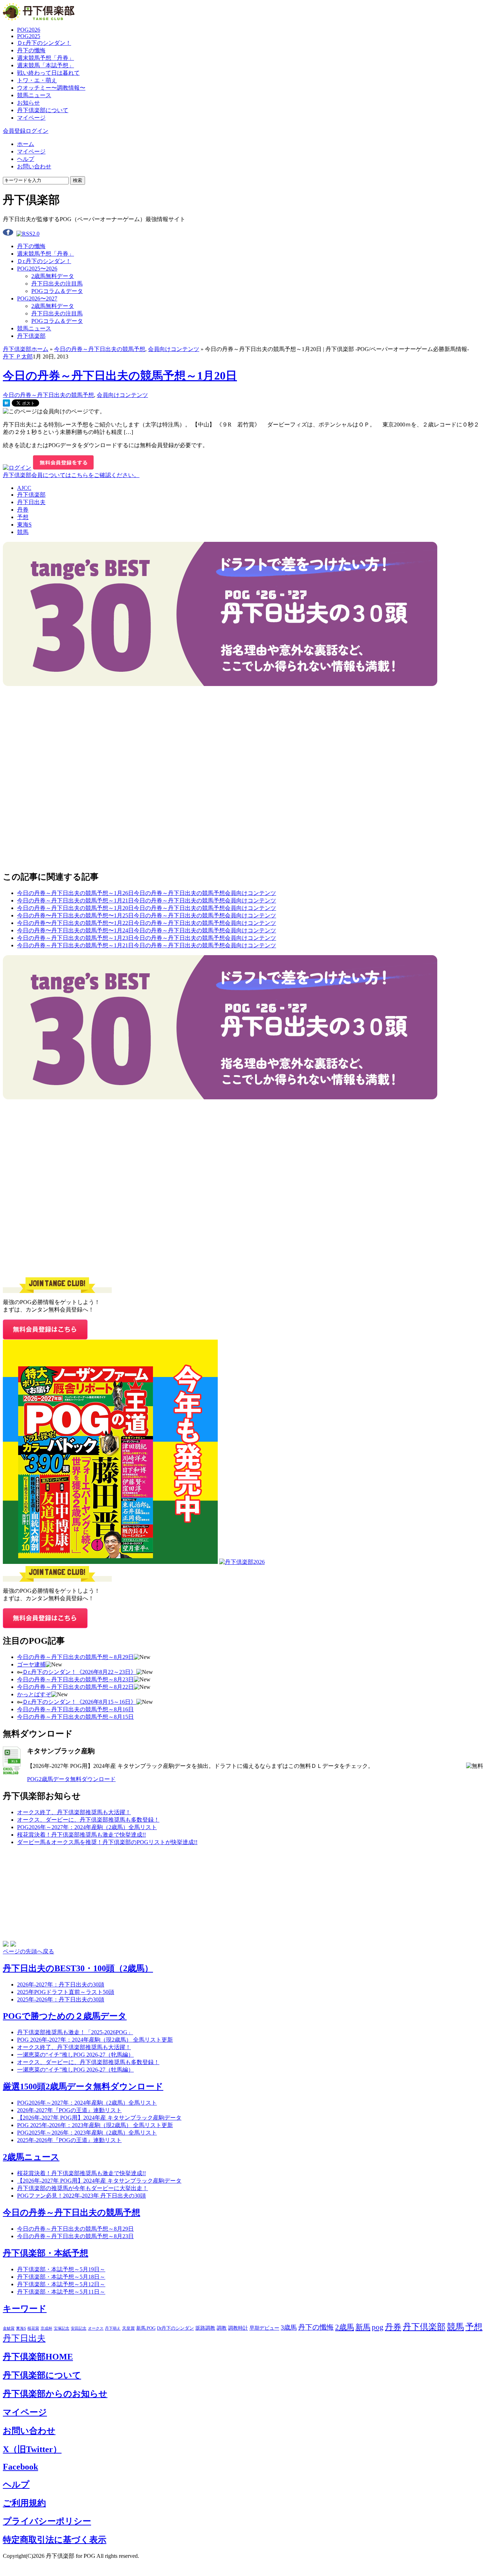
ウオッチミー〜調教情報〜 (51, 88)
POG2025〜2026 (37, 269)
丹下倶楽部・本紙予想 (46, 2253)
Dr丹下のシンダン (175, 2328)
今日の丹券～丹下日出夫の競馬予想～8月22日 (75, 1687)
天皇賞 (128, 2328)
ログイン (37, 131)
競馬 (23, 532)
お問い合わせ (34, 166)
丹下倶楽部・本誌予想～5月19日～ (61, 2269)
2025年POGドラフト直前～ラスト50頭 (66, 1992)
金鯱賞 (9, 2328)
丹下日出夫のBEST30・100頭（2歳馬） (78, 1968)
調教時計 (238, 2328)
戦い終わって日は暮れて (48, 73)
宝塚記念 (62, 2328)
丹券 (23, 510)
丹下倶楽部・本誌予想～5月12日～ (61, 2284)
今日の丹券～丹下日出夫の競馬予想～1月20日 (120, 376)
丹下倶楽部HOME (38, 2357)
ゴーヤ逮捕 (31, 1664)
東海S (24, 525)
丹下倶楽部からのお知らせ (55, 2394)
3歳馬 (289, 2328)
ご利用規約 (24, 2503)
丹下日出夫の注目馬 (57, 284)
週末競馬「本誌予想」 (46, 65)
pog (378, 2327)
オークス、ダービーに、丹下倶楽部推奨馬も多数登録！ (88, 1820)
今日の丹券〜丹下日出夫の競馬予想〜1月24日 (75, 930)
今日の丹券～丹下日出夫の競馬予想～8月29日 (75, 1657)
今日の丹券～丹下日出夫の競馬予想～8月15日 (75, 1717)
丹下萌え (113, 2328)
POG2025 (29, 36)
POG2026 (29, 30)
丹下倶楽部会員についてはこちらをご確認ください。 (71, 475)
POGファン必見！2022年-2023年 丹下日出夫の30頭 (81, 2196)
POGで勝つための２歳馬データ (65, 2016)
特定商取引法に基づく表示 (55, 2540)
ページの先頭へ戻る (28, 1951)
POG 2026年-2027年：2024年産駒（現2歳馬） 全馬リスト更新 (95, 2040)
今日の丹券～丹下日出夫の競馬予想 (100, 349)
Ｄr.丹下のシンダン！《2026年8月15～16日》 (79, 1702)
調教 (222, 2328)
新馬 (363, 2327)
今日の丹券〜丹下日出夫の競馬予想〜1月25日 (75, 915)
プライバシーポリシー (47, 2521)
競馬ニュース (34, 95)
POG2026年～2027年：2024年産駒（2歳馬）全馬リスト (87, 1827)
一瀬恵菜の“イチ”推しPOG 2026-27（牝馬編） (75, 2055)
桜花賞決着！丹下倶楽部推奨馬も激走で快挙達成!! (81, 1835)
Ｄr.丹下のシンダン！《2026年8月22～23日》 (79, 1672)
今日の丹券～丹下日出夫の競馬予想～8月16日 (75, 1709)
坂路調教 (205, 2328)
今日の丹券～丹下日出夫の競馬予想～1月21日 (75, 900)
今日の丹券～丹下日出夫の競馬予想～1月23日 (75, 938)
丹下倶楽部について (43, 110)
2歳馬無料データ (53, 276)
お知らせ (28, 103)
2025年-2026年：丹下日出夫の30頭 (61, 1999)
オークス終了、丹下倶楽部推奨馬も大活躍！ (74, 1812)
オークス (96, 2328)
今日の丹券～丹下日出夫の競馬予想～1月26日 (75, 893)
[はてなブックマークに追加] (6, 405)
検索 (78, 180)
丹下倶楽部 (31, 336)
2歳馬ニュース (31, 2157)
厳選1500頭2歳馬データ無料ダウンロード (83, 2087)
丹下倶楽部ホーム (26, 349)
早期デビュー (264, 2328)
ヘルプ (26, 159)
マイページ (31, 118)
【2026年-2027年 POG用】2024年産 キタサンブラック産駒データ (99, 2118)
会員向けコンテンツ (174, 349)
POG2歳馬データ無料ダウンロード (71, 1779)
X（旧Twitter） (32, 2449)
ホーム (26, 144)
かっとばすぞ (34, 1694)
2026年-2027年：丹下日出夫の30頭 (61, 1985)
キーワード (25, 2309)
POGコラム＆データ (57, 291)
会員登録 (14, 131)
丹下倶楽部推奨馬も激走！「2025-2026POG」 (75, 2032)
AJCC (24, 488)
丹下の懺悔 (31, 50)
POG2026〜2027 (37, 299)
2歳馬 (345, 2327)
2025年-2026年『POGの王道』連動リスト (69, 2140)
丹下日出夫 (31, 502)
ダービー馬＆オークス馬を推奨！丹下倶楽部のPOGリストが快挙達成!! (107, 1842)
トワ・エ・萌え (37, 80)
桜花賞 (33, 2328)
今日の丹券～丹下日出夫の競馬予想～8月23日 (75, 1679)
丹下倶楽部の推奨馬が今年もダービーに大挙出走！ (83, 2188)
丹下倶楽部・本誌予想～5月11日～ (61, 2292)
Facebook (20, 2467)
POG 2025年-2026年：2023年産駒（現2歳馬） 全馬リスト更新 (95, 2125)
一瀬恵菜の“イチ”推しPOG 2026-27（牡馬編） (75, 2070)
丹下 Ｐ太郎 (18, 357)
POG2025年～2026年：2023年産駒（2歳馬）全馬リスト (87, 2133)
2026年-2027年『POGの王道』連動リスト (69, 2110)
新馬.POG (146, 2328)
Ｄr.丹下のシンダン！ (44, 43)
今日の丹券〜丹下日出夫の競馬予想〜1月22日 (75, 923)
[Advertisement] (56, 731)
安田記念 (79, 2328)
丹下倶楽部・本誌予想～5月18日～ (61, 2277)
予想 (23, 517)
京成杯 (46, 2328)
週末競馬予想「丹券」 (46, 58)
